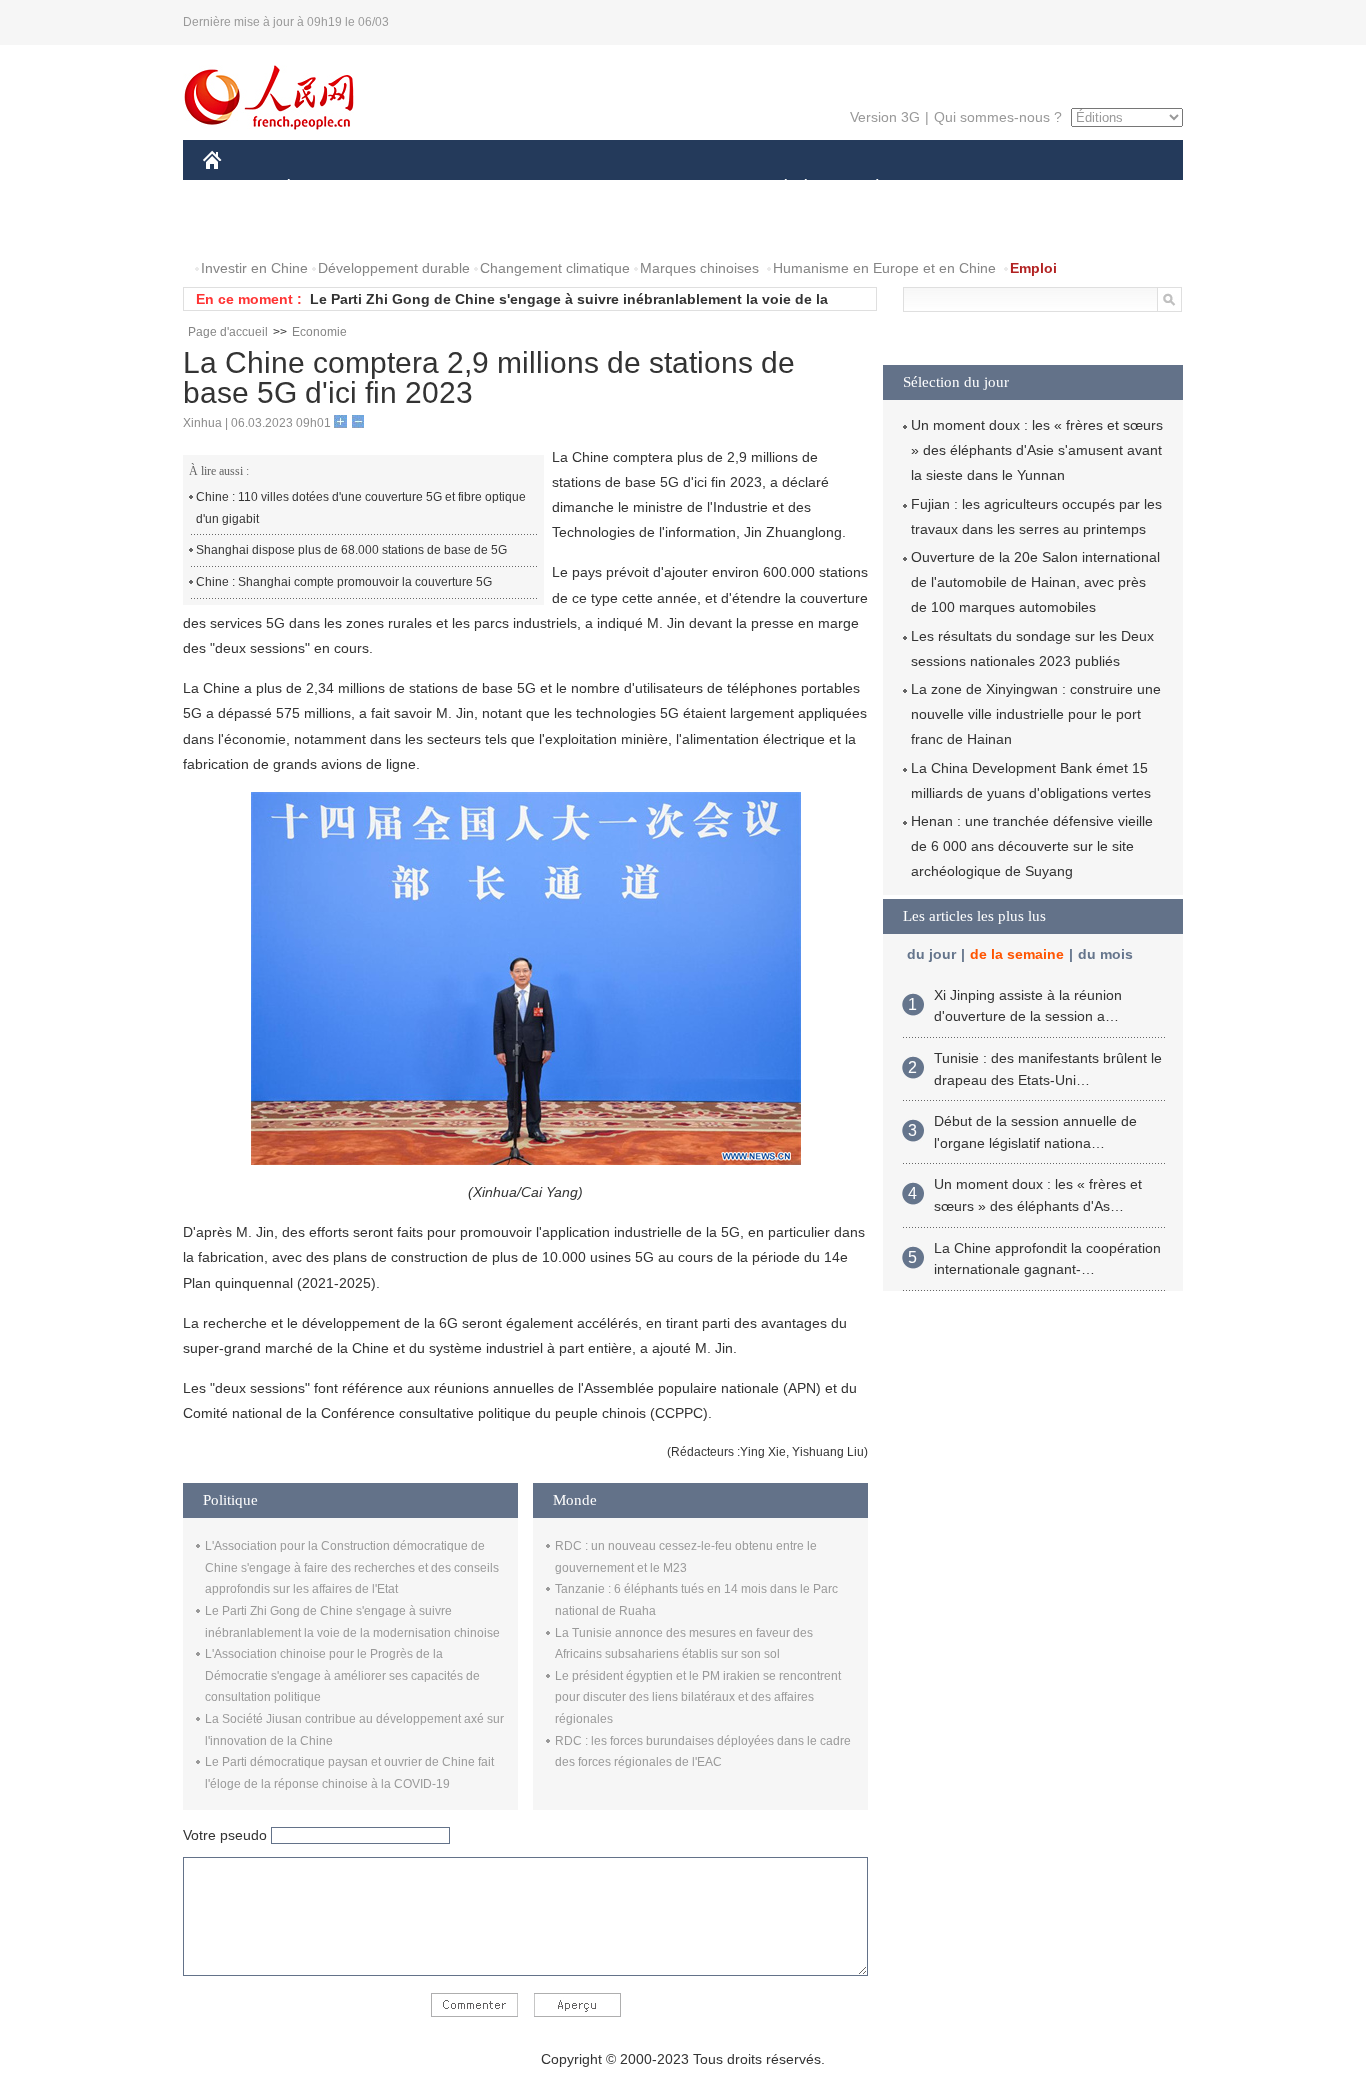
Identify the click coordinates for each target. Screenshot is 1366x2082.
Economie (319, 332)
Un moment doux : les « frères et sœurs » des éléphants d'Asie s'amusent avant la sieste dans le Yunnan (1037, 450)
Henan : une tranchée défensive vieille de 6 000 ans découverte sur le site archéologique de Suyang (1032, 846)
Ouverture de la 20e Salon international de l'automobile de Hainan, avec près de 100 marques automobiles (1035, 582)
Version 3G (885, 117)
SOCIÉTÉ (776, 188)
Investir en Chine (254, 268)
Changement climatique (555, 268)
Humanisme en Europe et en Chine (884, 268)
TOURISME (1034, 188)
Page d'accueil (228, 332)
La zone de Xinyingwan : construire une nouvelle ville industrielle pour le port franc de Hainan (1036, 714)
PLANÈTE (866, 188)
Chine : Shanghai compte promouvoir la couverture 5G (344, 582)
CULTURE (685, 188)
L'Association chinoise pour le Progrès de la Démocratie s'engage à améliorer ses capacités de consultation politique (342, 1675)
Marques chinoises (699, 268)
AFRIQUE (504, 188)
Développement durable (394, 268)
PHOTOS (332, 228)
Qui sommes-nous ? (998, 117)
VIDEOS (414, 228)
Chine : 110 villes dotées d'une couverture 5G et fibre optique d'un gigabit (361, 508)
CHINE (238, 188)
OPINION (246, 228)
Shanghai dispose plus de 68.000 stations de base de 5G (351, 550)
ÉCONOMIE (326, 188)
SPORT (948, 188)
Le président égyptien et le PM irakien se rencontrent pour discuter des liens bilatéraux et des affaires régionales (698, 1697)
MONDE (419, 188)
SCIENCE (594, 188)
